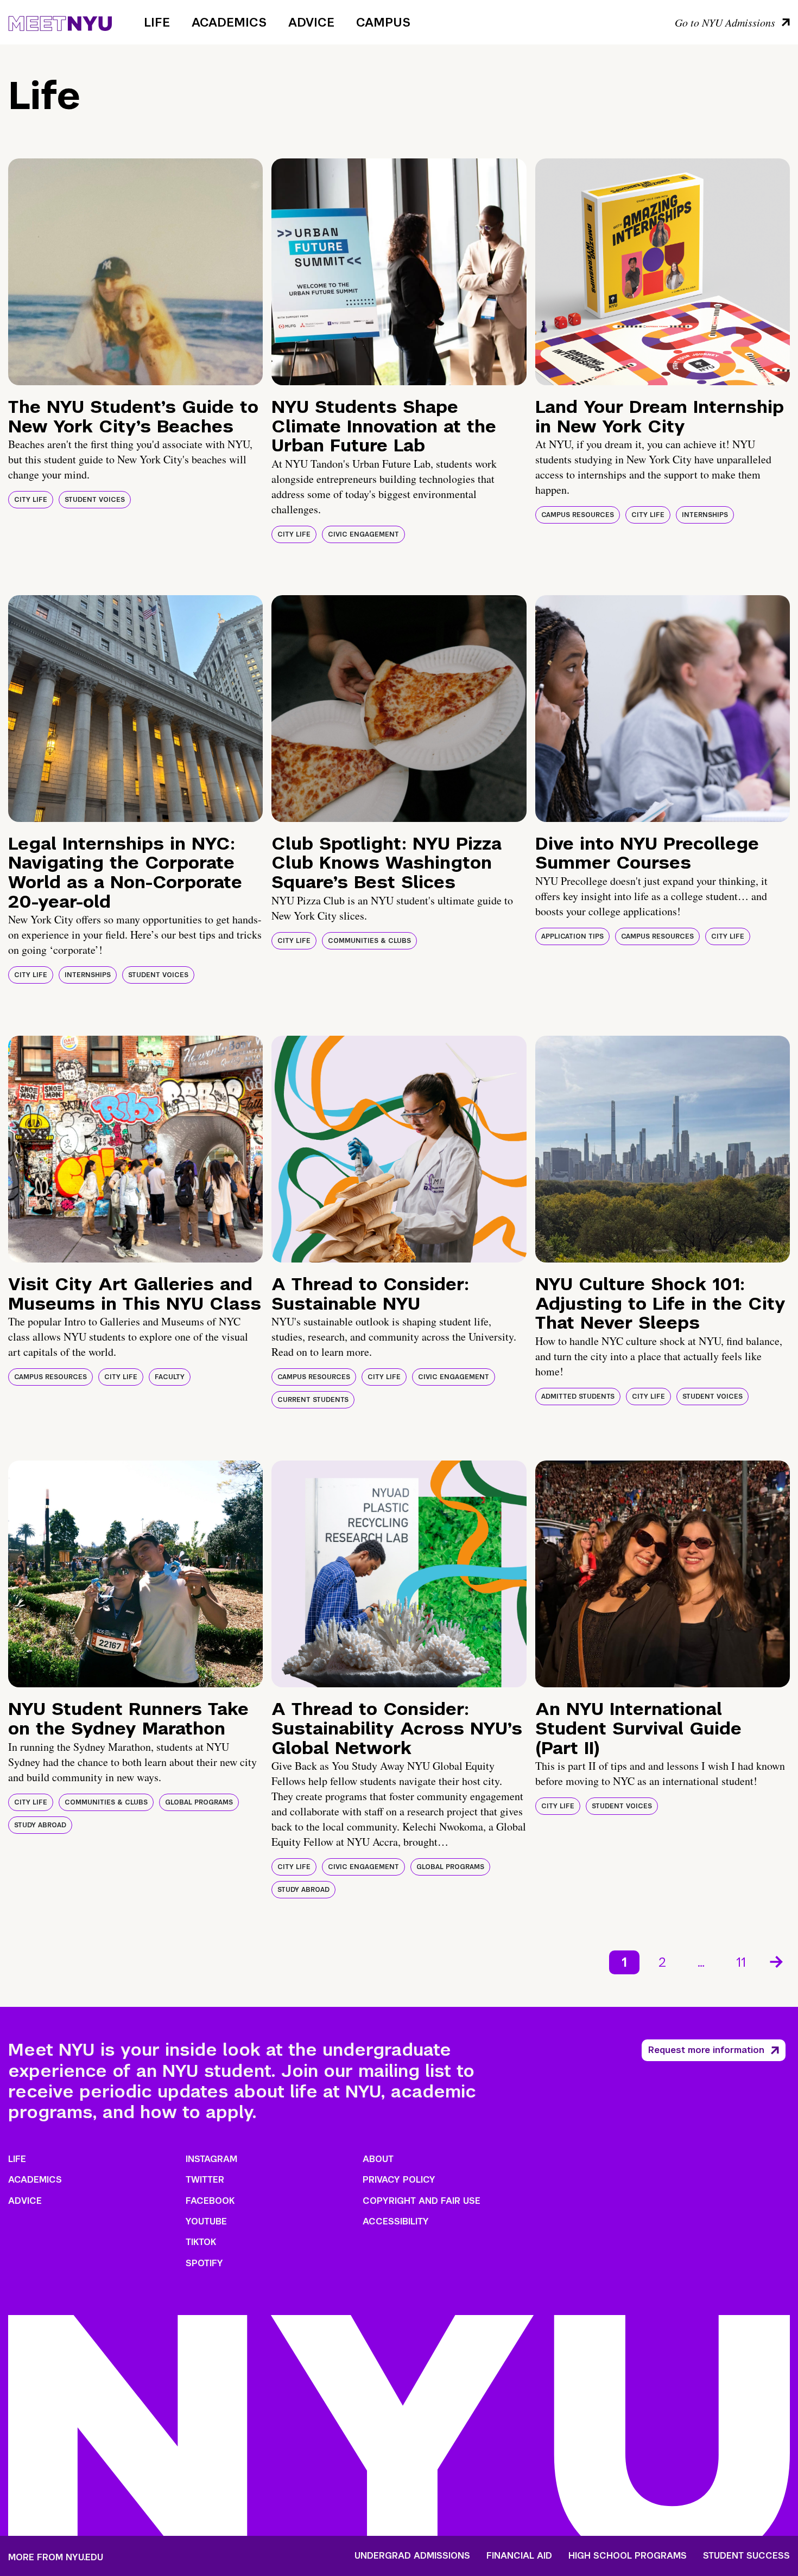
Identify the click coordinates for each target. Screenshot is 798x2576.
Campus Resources (578, 515)
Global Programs (199, 1802)
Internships (705, 515)
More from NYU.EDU (56, 2557)
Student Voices (95, 500)
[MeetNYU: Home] (60, 22)
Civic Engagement (363, 534)
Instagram (211, 2159)
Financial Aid (519, 2556)
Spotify (204, 2263)
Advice (311, 22)
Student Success (746, 2556)
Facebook (210, 2201)
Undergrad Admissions (412, 2556)
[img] (135, 272)
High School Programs (628, 2556)
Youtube (206, 2221)
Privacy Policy (399, 2180)
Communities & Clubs (369, 941)
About (378, 2159)
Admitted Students (578, 1397)
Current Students (313, 1400)
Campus (383, 22)
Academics (229, 22)
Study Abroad (40, 1825)
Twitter (205, 2180)
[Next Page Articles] (777, 1961)
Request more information (706, 2050)
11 (741, 1962)
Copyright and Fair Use (422, 2201)
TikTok (201, 2242)
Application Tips (572, 936)
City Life (31, 500)
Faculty (170, 1377)
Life (157, 22)
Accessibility (396, 2221)
